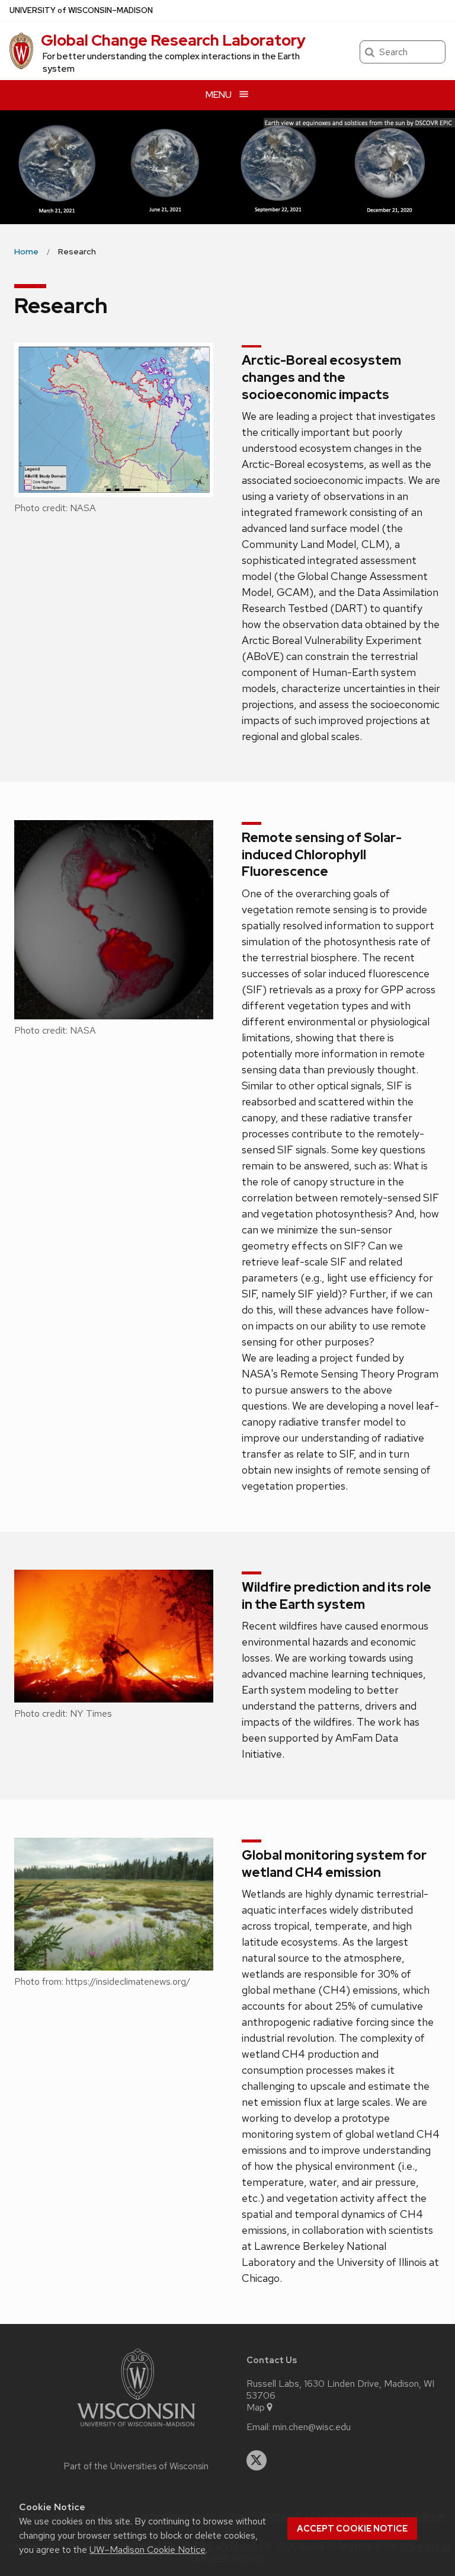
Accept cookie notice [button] (352, 2529)
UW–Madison (81, 10)
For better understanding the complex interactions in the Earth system (171, 63)
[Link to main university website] (136, 2429)
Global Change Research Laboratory (173, 40)
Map (256, 2408)
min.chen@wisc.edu (312, 2427)
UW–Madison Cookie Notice (148, 2550)
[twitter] (257, 2460)
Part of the (136, 2466)
